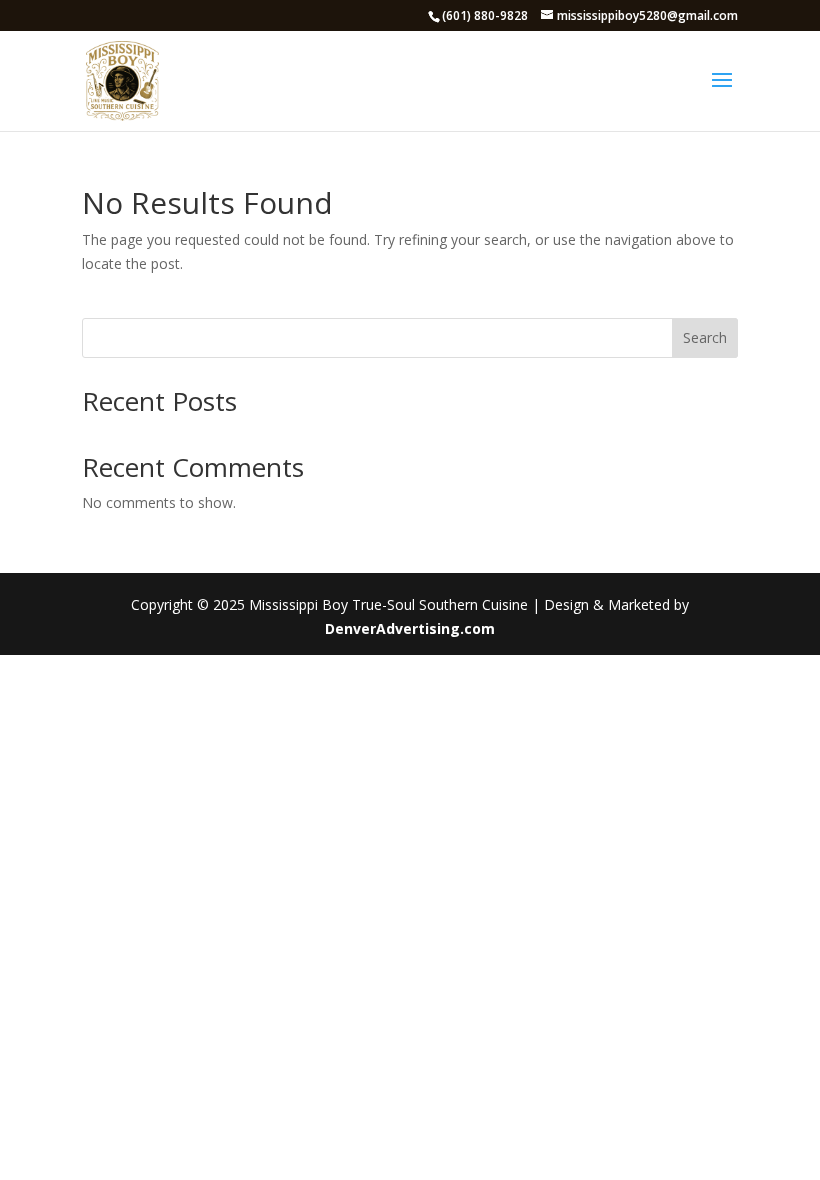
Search (705, 337)
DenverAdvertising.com (410, 628)
